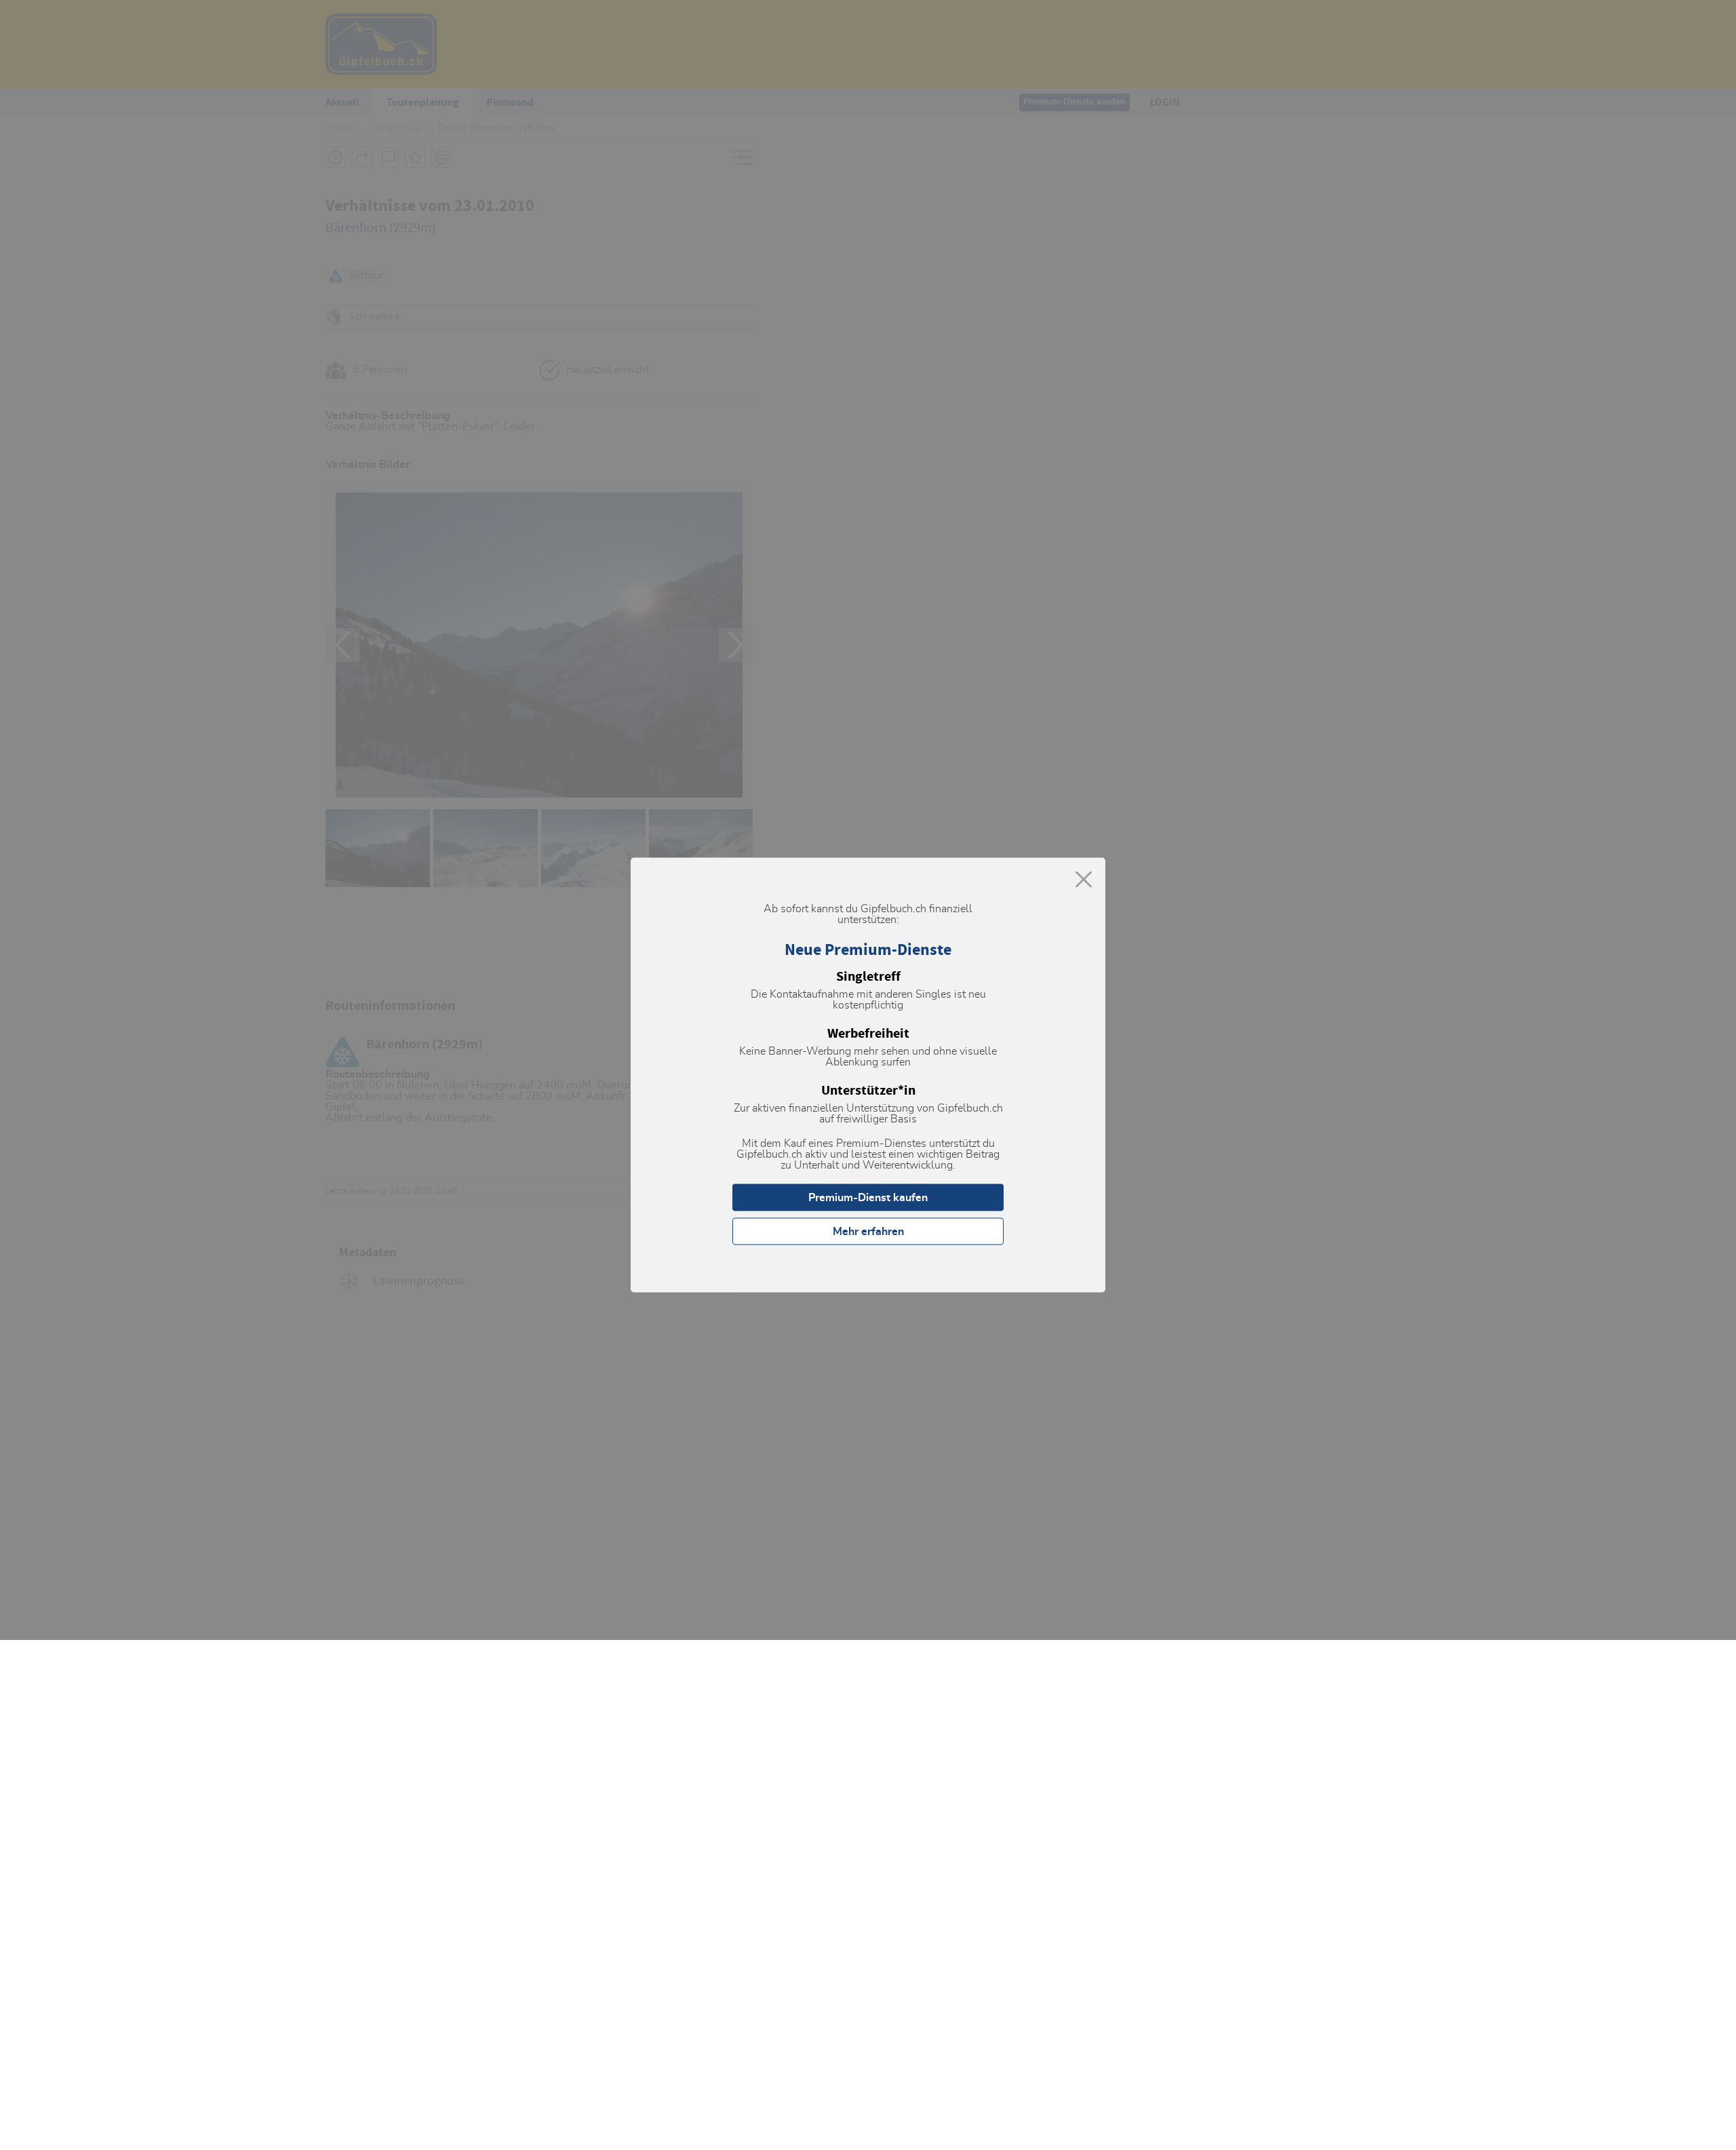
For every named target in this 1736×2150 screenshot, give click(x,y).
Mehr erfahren (868, 1232)
